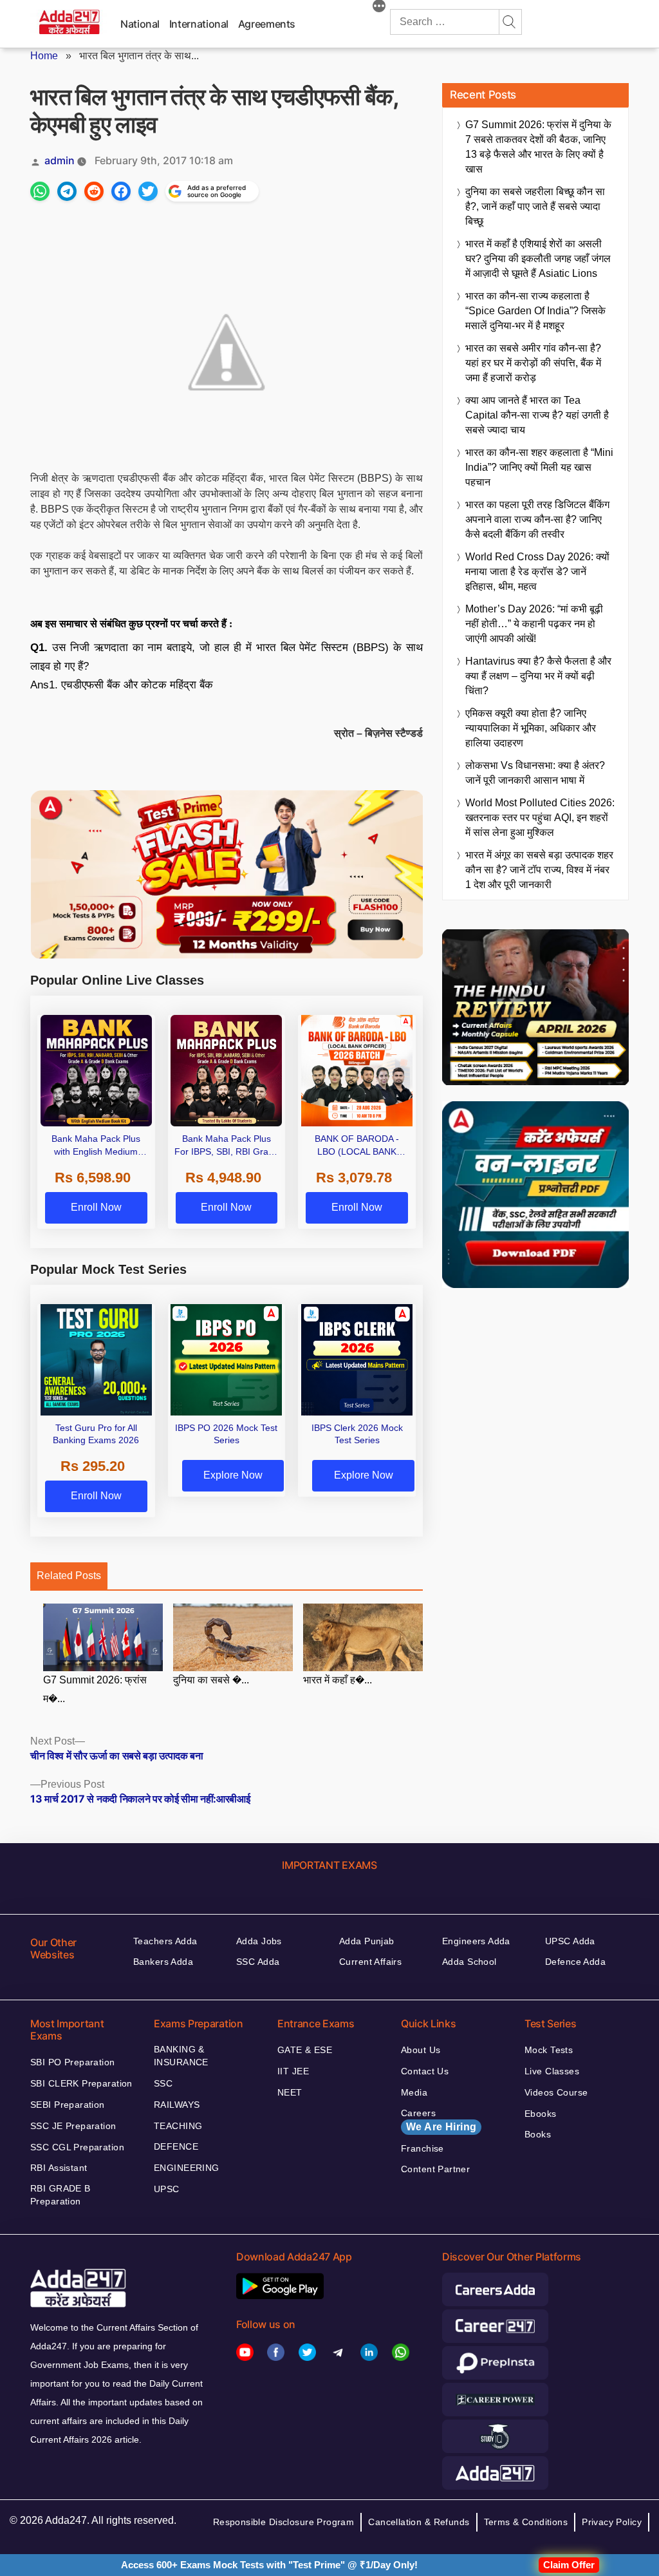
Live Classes (552, 2071)
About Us (421, 2050)
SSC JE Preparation (73, 2126)
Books (538, 2134)
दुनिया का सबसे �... (211, 1680)
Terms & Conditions (526, 2522)
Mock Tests (549, 2050)
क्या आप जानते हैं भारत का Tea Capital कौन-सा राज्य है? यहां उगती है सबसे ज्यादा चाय (537, 415)
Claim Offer (569, 2565)
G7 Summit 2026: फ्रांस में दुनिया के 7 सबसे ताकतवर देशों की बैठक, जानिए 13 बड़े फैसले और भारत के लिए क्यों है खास (538, 147)
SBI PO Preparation (73, 2062)
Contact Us (425, 2071)
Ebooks (541, 2114)
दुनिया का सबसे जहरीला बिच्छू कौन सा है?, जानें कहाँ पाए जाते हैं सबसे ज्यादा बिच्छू (535, 206)
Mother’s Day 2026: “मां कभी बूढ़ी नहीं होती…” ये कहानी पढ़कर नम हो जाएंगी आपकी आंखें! (534, 624)
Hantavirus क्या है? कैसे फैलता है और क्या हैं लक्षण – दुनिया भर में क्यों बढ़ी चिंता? (538, 676)
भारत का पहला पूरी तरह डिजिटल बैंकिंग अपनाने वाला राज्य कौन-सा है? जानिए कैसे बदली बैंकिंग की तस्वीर (537, 519)
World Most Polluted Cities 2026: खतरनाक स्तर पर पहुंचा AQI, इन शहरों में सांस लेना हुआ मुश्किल (540, 818)
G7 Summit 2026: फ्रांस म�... (95, 1689)
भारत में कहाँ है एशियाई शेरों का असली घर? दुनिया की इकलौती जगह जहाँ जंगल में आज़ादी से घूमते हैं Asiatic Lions (538, 259)
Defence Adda (575, 1962)
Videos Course (556, 2092)
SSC (163, 2083)
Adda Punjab (367, 1941)
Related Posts (69, 1576)
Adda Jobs (259, 1941)
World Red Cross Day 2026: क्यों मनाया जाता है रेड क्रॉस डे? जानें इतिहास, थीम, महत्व (537, 572)
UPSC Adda (570, 1941)
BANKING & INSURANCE (181, 2056)
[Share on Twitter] (148, 191)
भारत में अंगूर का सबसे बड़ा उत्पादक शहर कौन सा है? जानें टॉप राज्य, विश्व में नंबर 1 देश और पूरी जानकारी (539, 870)
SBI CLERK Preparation (81, 2083)
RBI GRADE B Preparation (60, 2195)
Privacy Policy (612, 2522)
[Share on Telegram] (67, 191)
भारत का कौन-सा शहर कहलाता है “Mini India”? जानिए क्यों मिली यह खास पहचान (539, 467)
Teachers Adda (165, 1941)
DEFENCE (176, 2146)
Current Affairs (370, 1962)
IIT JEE (293, 2071)
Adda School (469, 1962)
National (140, 24)
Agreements (267, 24)
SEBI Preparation (68, 2105)
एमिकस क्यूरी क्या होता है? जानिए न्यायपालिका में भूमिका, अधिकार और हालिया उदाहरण (531, 728)
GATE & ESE (305, 2050)
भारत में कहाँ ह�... (338, 1680)
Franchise (422, 2148)
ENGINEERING (187, 2168)
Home (44, 56)
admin (60, 160)
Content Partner (435, 2169)
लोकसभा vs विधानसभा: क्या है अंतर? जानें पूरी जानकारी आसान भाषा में (535, 773)
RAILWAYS (177, 2105)
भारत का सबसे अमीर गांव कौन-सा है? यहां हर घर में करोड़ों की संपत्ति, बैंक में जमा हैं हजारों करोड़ (533, 363)
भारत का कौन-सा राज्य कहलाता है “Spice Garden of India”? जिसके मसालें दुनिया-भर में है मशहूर (535, 311)
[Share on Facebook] (121, 191)
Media (414, 2092)
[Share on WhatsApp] (40, 191)
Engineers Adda (476, 1941)
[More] (379, 8)
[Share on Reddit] (94, 191)
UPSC (167, 2189)
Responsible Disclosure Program (284, 2522)
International (199, 24)
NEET (290, 2092)
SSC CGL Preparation (77, 2147)
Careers (439, 2120)
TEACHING (178, 2126)
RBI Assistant (59, 2168)
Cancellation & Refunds (419, 2522)
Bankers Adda (163, 1962)
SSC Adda (258, 1962)
